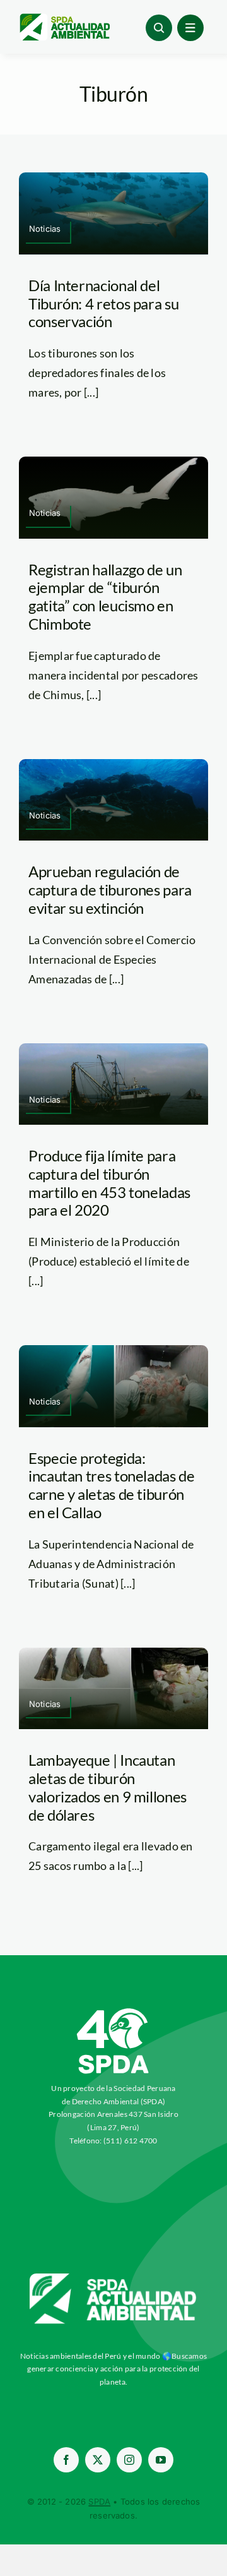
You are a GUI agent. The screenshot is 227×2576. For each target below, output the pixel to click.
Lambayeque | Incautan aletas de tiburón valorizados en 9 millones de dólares (108, 1787)
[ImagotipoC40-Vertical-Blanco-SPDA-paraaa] (113, 2011)
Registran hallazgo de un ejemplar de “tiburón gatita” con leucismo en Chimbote (105, 596)
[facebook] (66, 2460)
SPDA (99, 2501)
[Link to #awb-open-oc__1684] (190, 28)
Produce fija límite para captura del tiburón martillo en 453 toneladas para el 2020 (109, 1183)
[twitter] (98, 2460)
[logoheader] (64, 18)
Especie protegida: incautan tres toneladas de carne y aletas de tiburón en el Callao (112, 1485)
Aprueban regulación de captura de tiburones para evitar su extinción (110, 890)
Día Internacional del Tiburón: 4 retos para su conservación (103, 303)
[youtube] (161, 2460)
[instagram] (129, 2460)
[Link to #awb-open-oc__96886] (159, 28)
